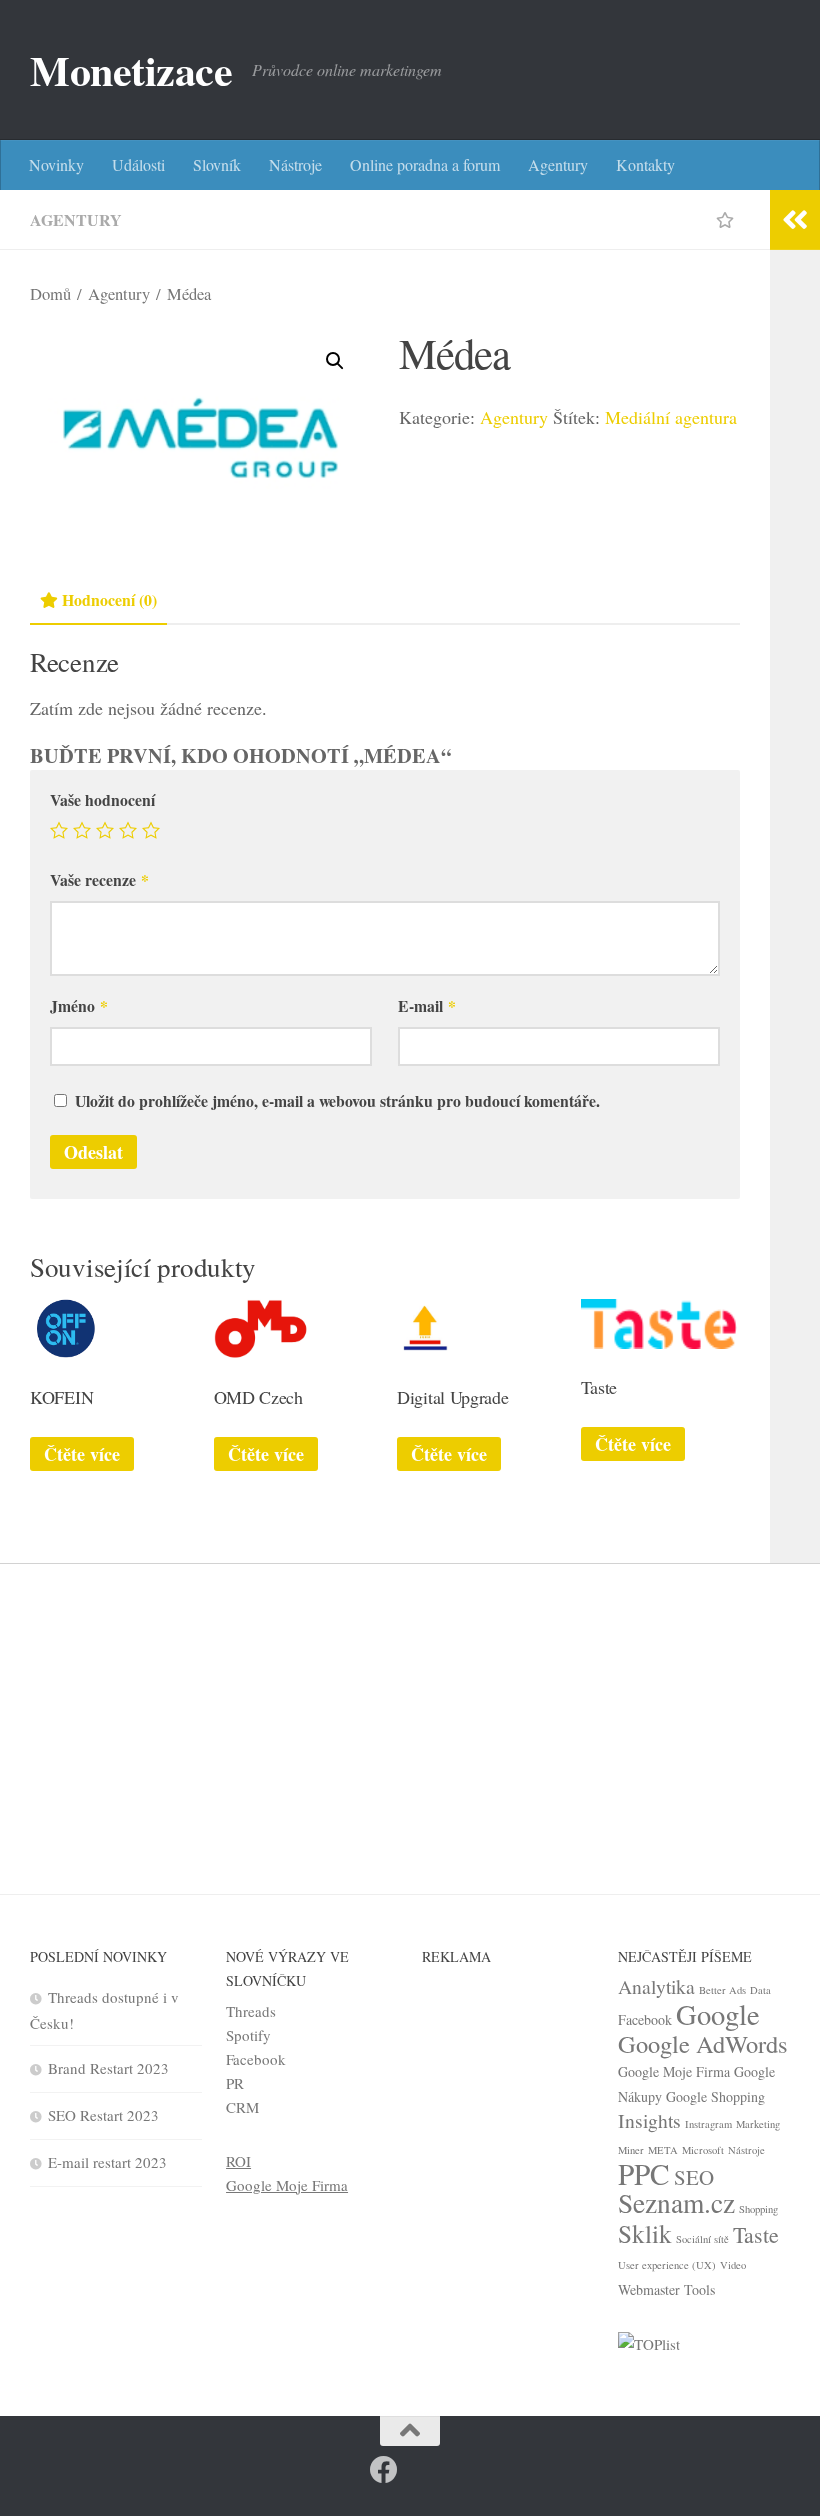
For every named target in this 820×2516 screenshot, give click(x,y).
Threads (251, 2011)
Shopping (758, 2209)
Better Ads (722, 1990)
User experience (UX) (667, 2265)
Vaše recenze (99, 879)
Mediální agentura (671, 417)
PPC (644, 2173)
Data (760, 1990)
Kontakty (645, 164)
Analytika (656, 1986)
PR (235, 2083)
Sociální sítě (702, 2239)
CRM (242, 2107)
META (663, 2150)
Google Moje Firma (287, 2185)
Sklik (645, 2233)
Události (138, 164)
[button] (335, 361)
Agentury (558, 164)
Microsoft (703, 2150)
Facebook (256, 2059)
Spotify (248, 2035)
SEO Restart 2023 (103, 2115)
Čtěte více (82, 1454)
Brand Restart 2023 (108, 2068)
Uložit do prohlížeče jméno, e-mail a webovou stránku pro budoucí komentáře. (337, 1100)
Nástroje (295, 164)
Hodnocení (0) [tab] (109, 599)
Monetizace (131, 70)
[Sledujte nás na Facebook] (384, 2470)
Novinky (56, 164)
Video (733, 2265)
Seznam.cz (676, 2202)
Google (718, 2014)
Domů (50, 294)
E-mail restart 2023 (107, 2162)
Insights (649, 2120)
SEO (694, 2177)
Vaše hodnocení (102, 799)
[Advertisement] (410, 1714)
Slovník (217, 164)
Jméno (79, 1005)
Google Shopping (715, 2096)
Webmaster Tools (666, 2289)
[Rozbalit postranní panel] (795, 220)
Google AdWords (703, 2043)
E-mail (427, 1005)
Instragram (708, 2124)
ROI (238, 2161)
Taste (756, 2234)
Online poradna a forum (425, 164)
